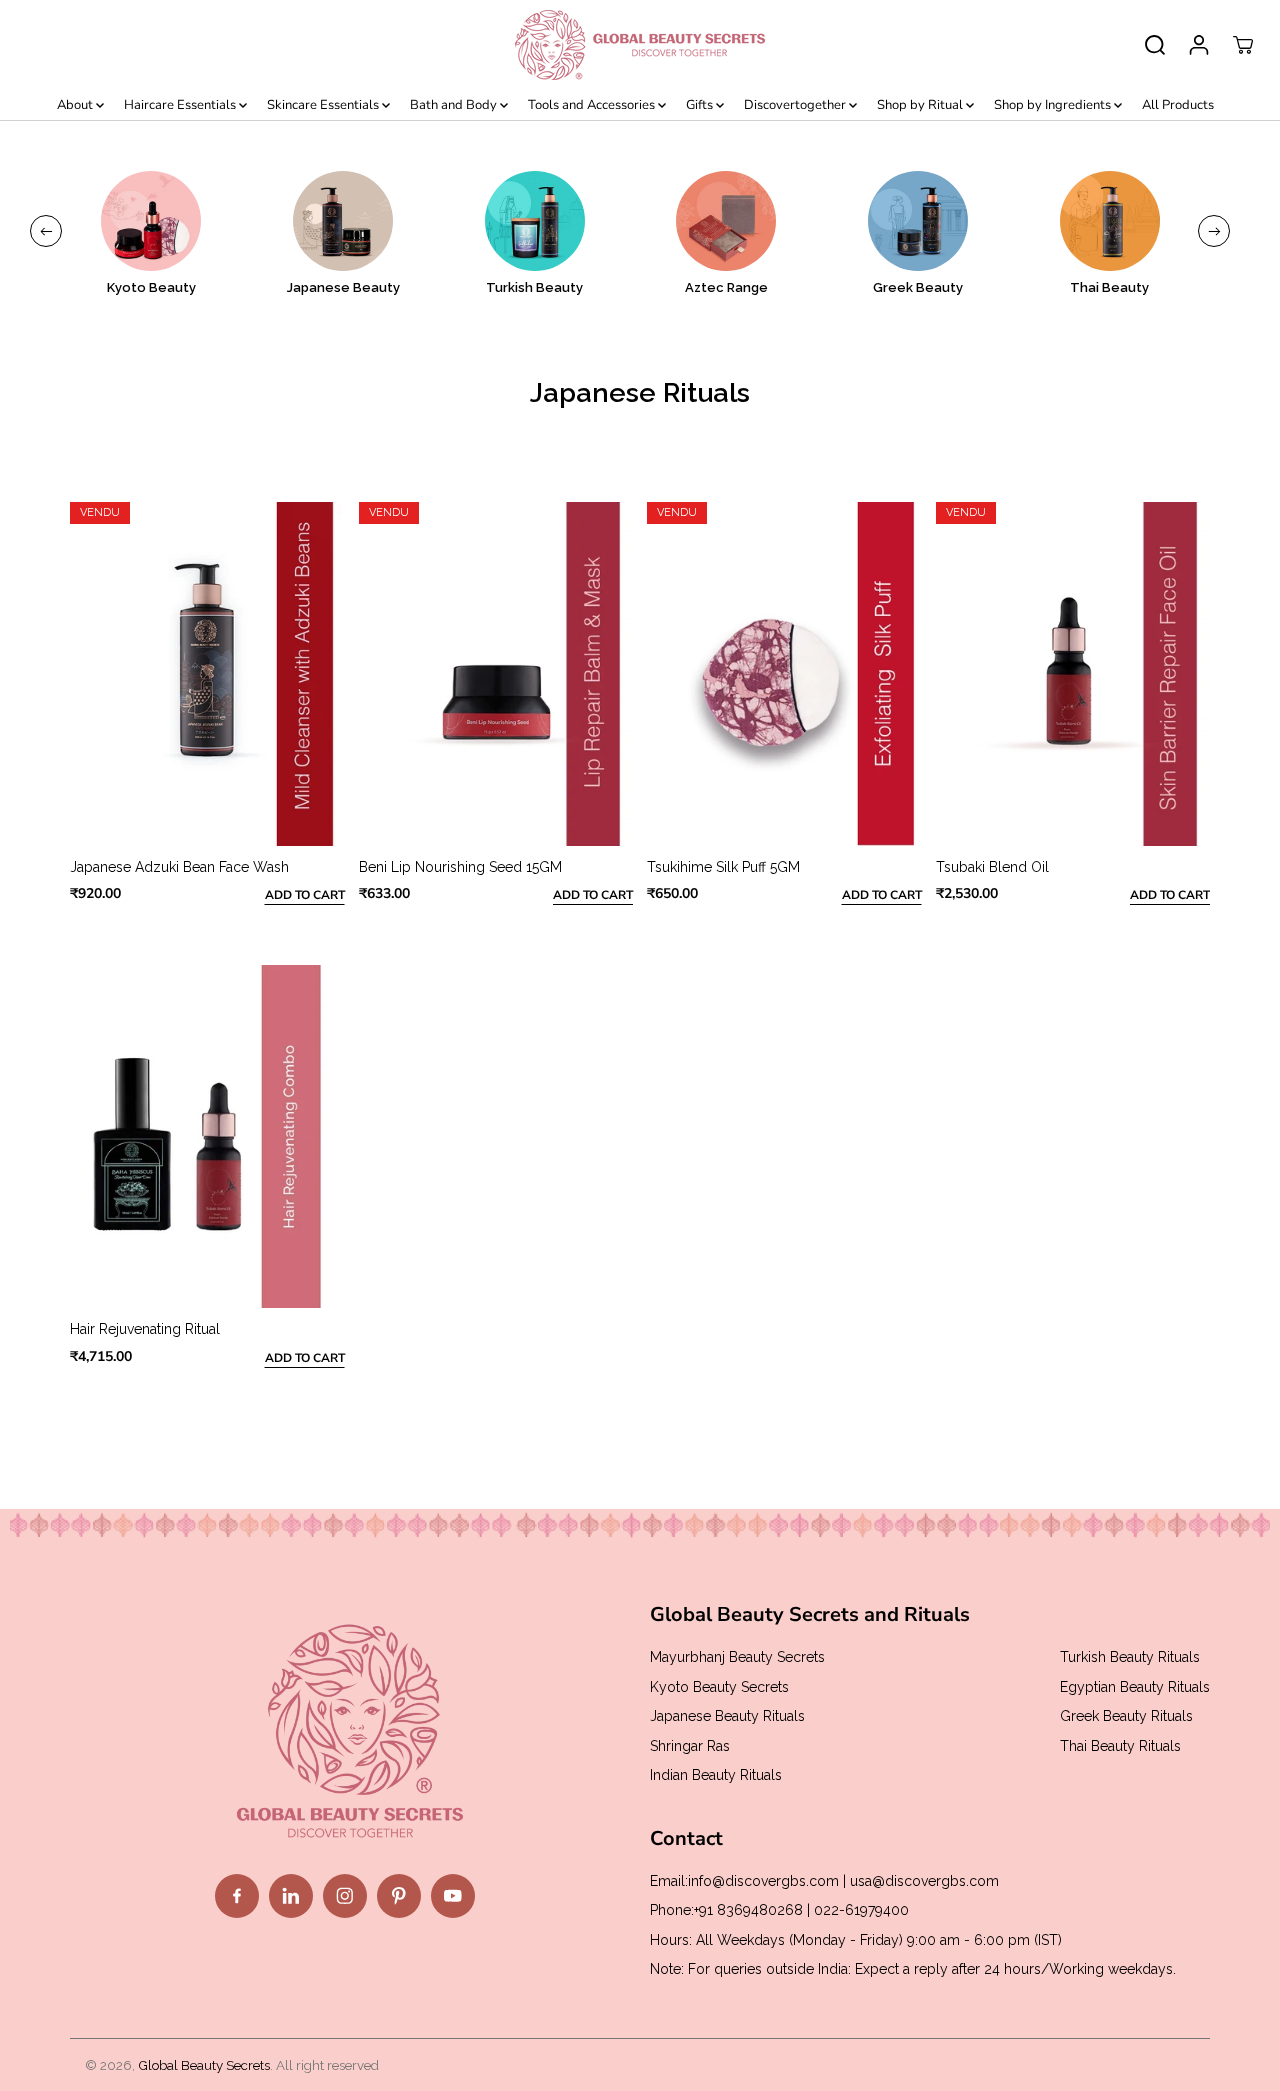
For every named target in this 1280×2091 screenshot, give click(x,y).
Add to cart (305, 895)
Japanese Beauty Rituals (727, 1716)
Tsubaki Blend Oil (992, 867)
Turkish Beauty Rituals (1130, 1657)
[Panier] (1243, 45)
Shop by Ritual (921, 105)
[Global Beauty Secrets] (640, 45)
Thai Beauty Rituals (1120, 1746)
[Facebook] (237, 1896)
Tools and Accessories (593, 105)
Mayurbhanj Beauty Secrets (737, 1657)
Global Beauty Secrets (204, 2065)
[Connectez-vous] (1199, 45)
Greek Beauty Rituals (1126, 1716)
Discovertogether (796, 105)
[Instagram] (345, 1896)
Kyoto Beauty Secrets (719, 1687)
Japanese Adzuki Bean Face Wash (179, 867)
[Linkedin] (291, 1896)
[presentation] (46, 231)
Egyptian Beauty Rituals (1135, 1687)
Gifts (701, 105)
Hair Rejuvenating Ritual (145, 1329)
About (76, 105)
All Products (1178, 105)
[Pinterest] (399, 1896)
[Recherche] (1155, 45)
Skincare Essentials (324, 105)
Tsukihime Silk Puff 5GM (723, 867)
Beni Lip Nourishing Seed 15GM (460, 867)
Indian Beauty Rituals (716, 1775)
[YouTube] (453, 1896)
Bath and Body (455, 105)
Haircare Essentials (181, 105)
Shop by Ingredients (1054, 105)
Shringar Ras (690, 1746)
